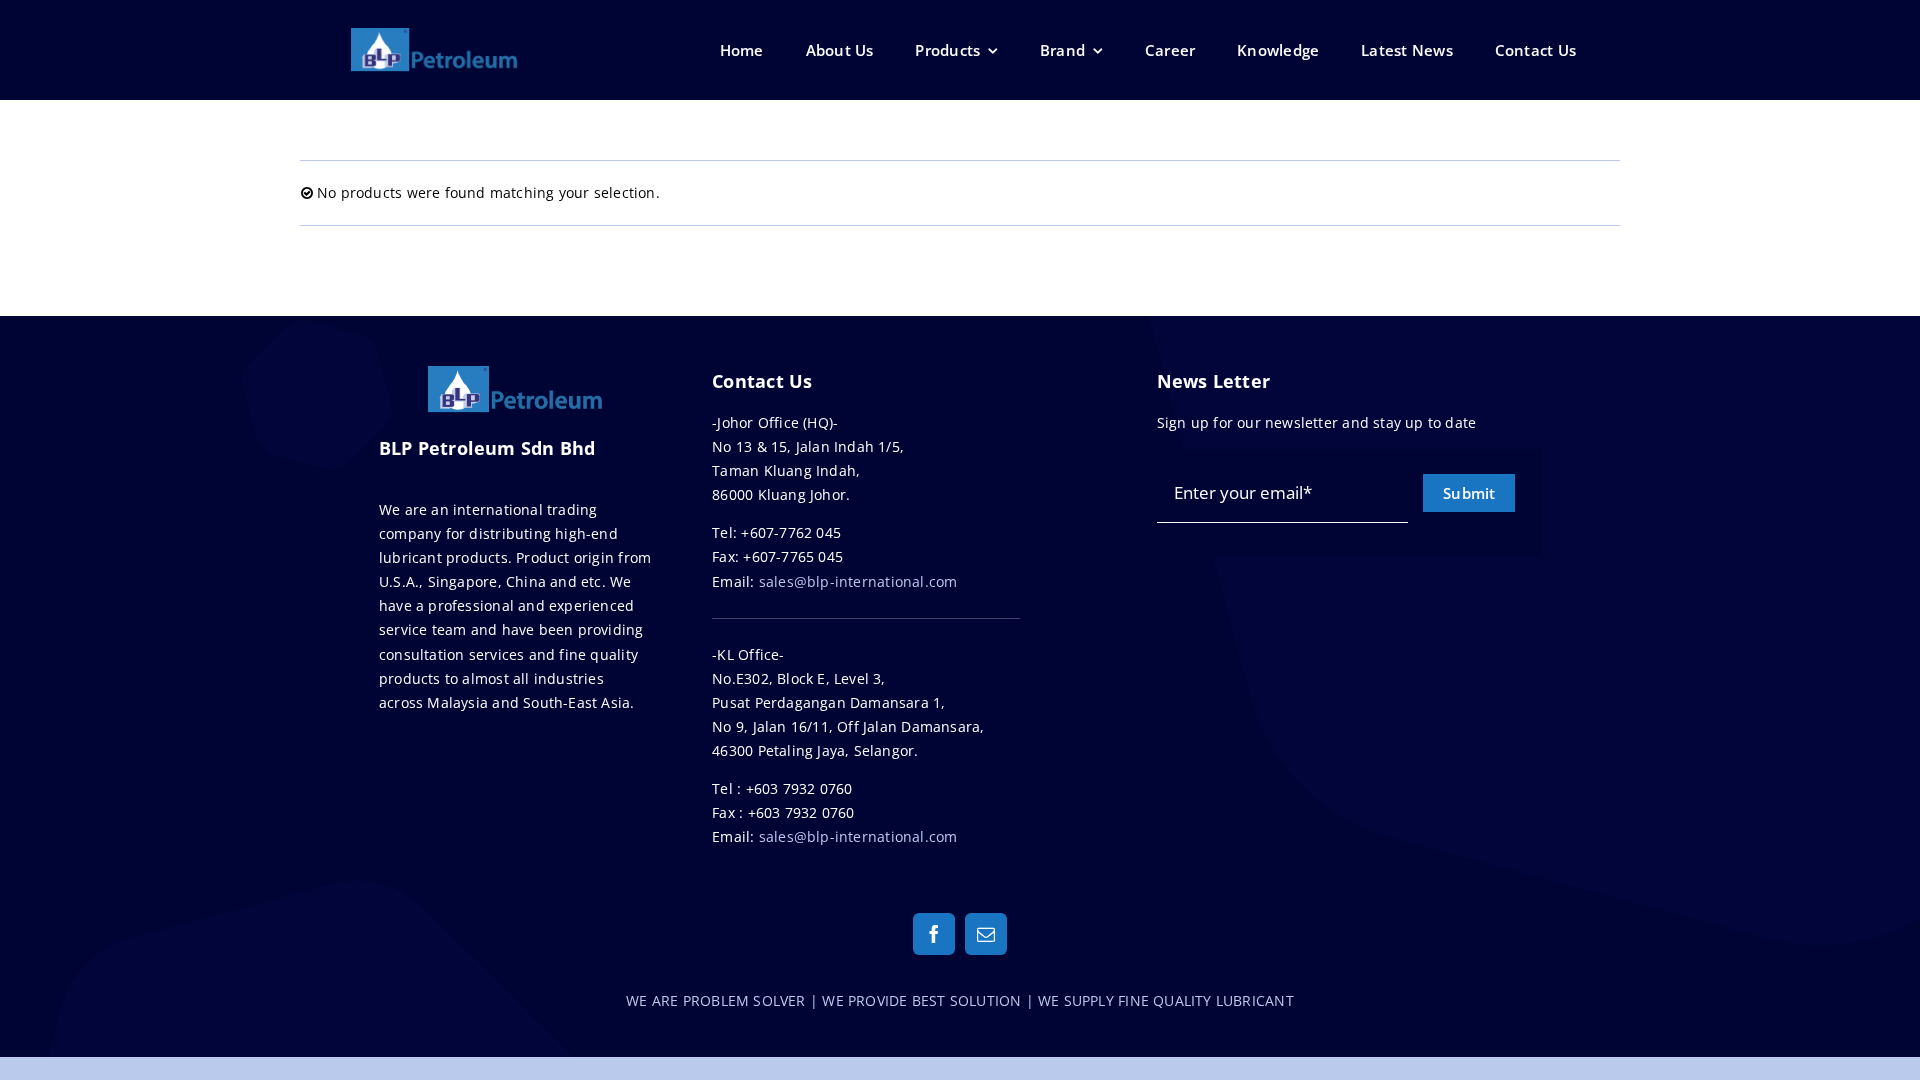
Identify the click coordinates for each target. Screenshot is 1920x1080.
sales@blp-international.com (858, 581)
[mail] (986, 934)
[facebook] (934, 934)
